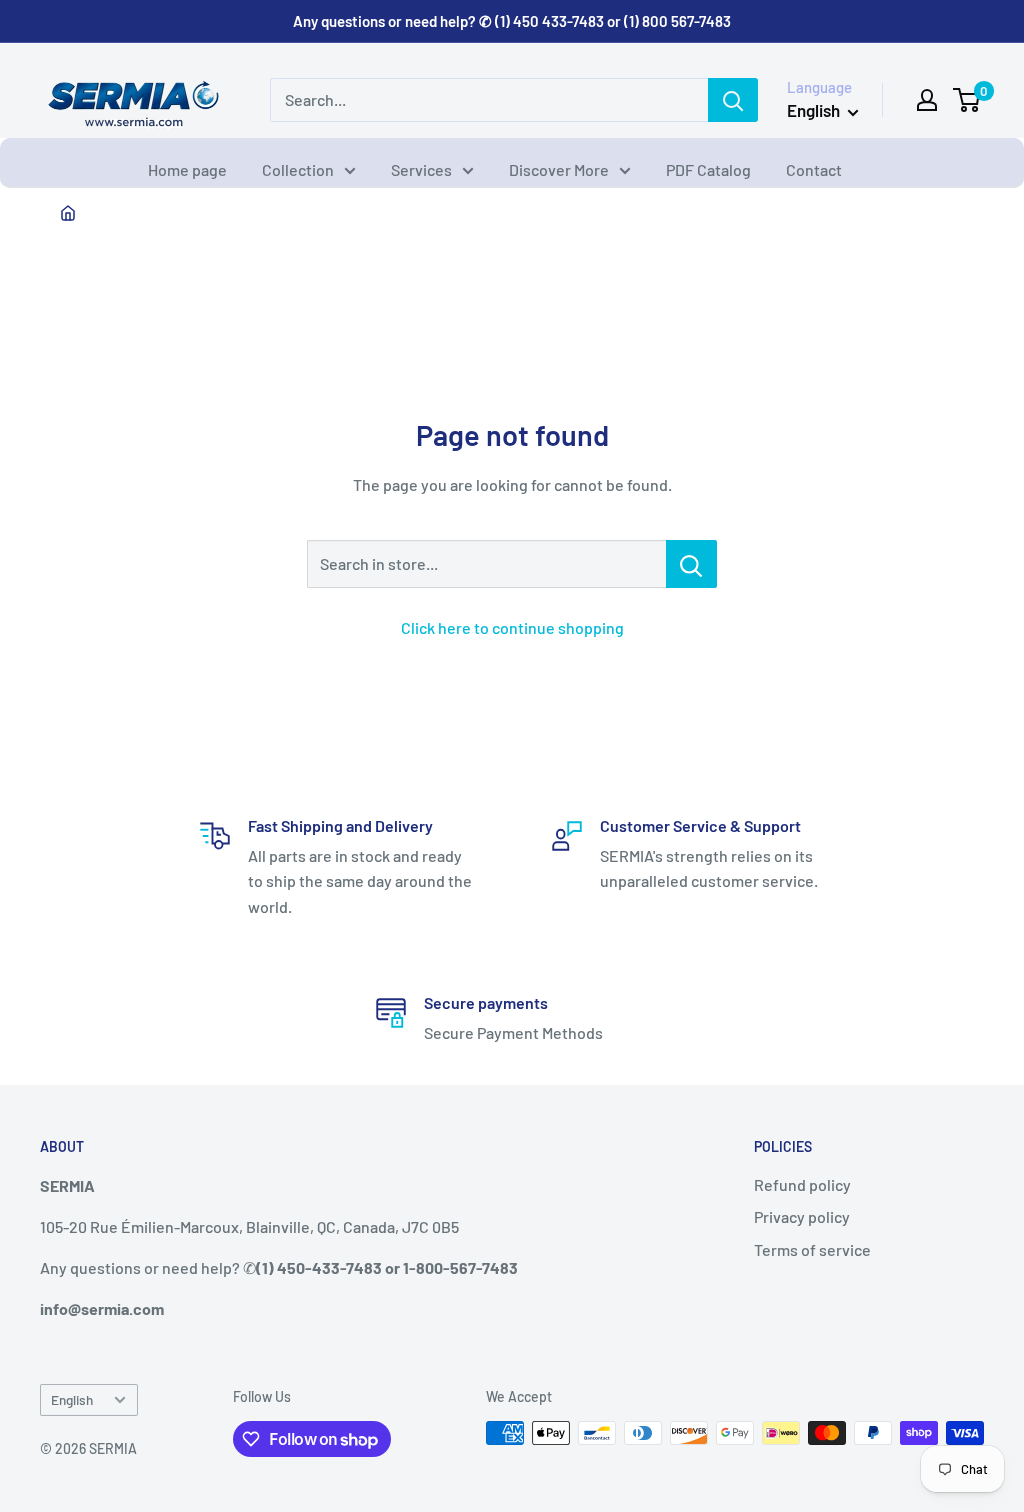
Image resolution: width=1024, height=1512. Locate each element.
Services (421, 169)
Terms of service (812, 1249)
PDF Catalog (708, 169)
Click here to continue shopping (512, 627)
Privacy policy (802, 1216)
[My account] (927, 100)
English (72, 1399)
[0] (967, 100)
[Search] (733, 100)
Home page (187, 169)
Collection (298, 169)
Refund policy (802, 1184)
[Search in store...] (691, 564)
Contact (814, 169)
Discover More (559, 169)
